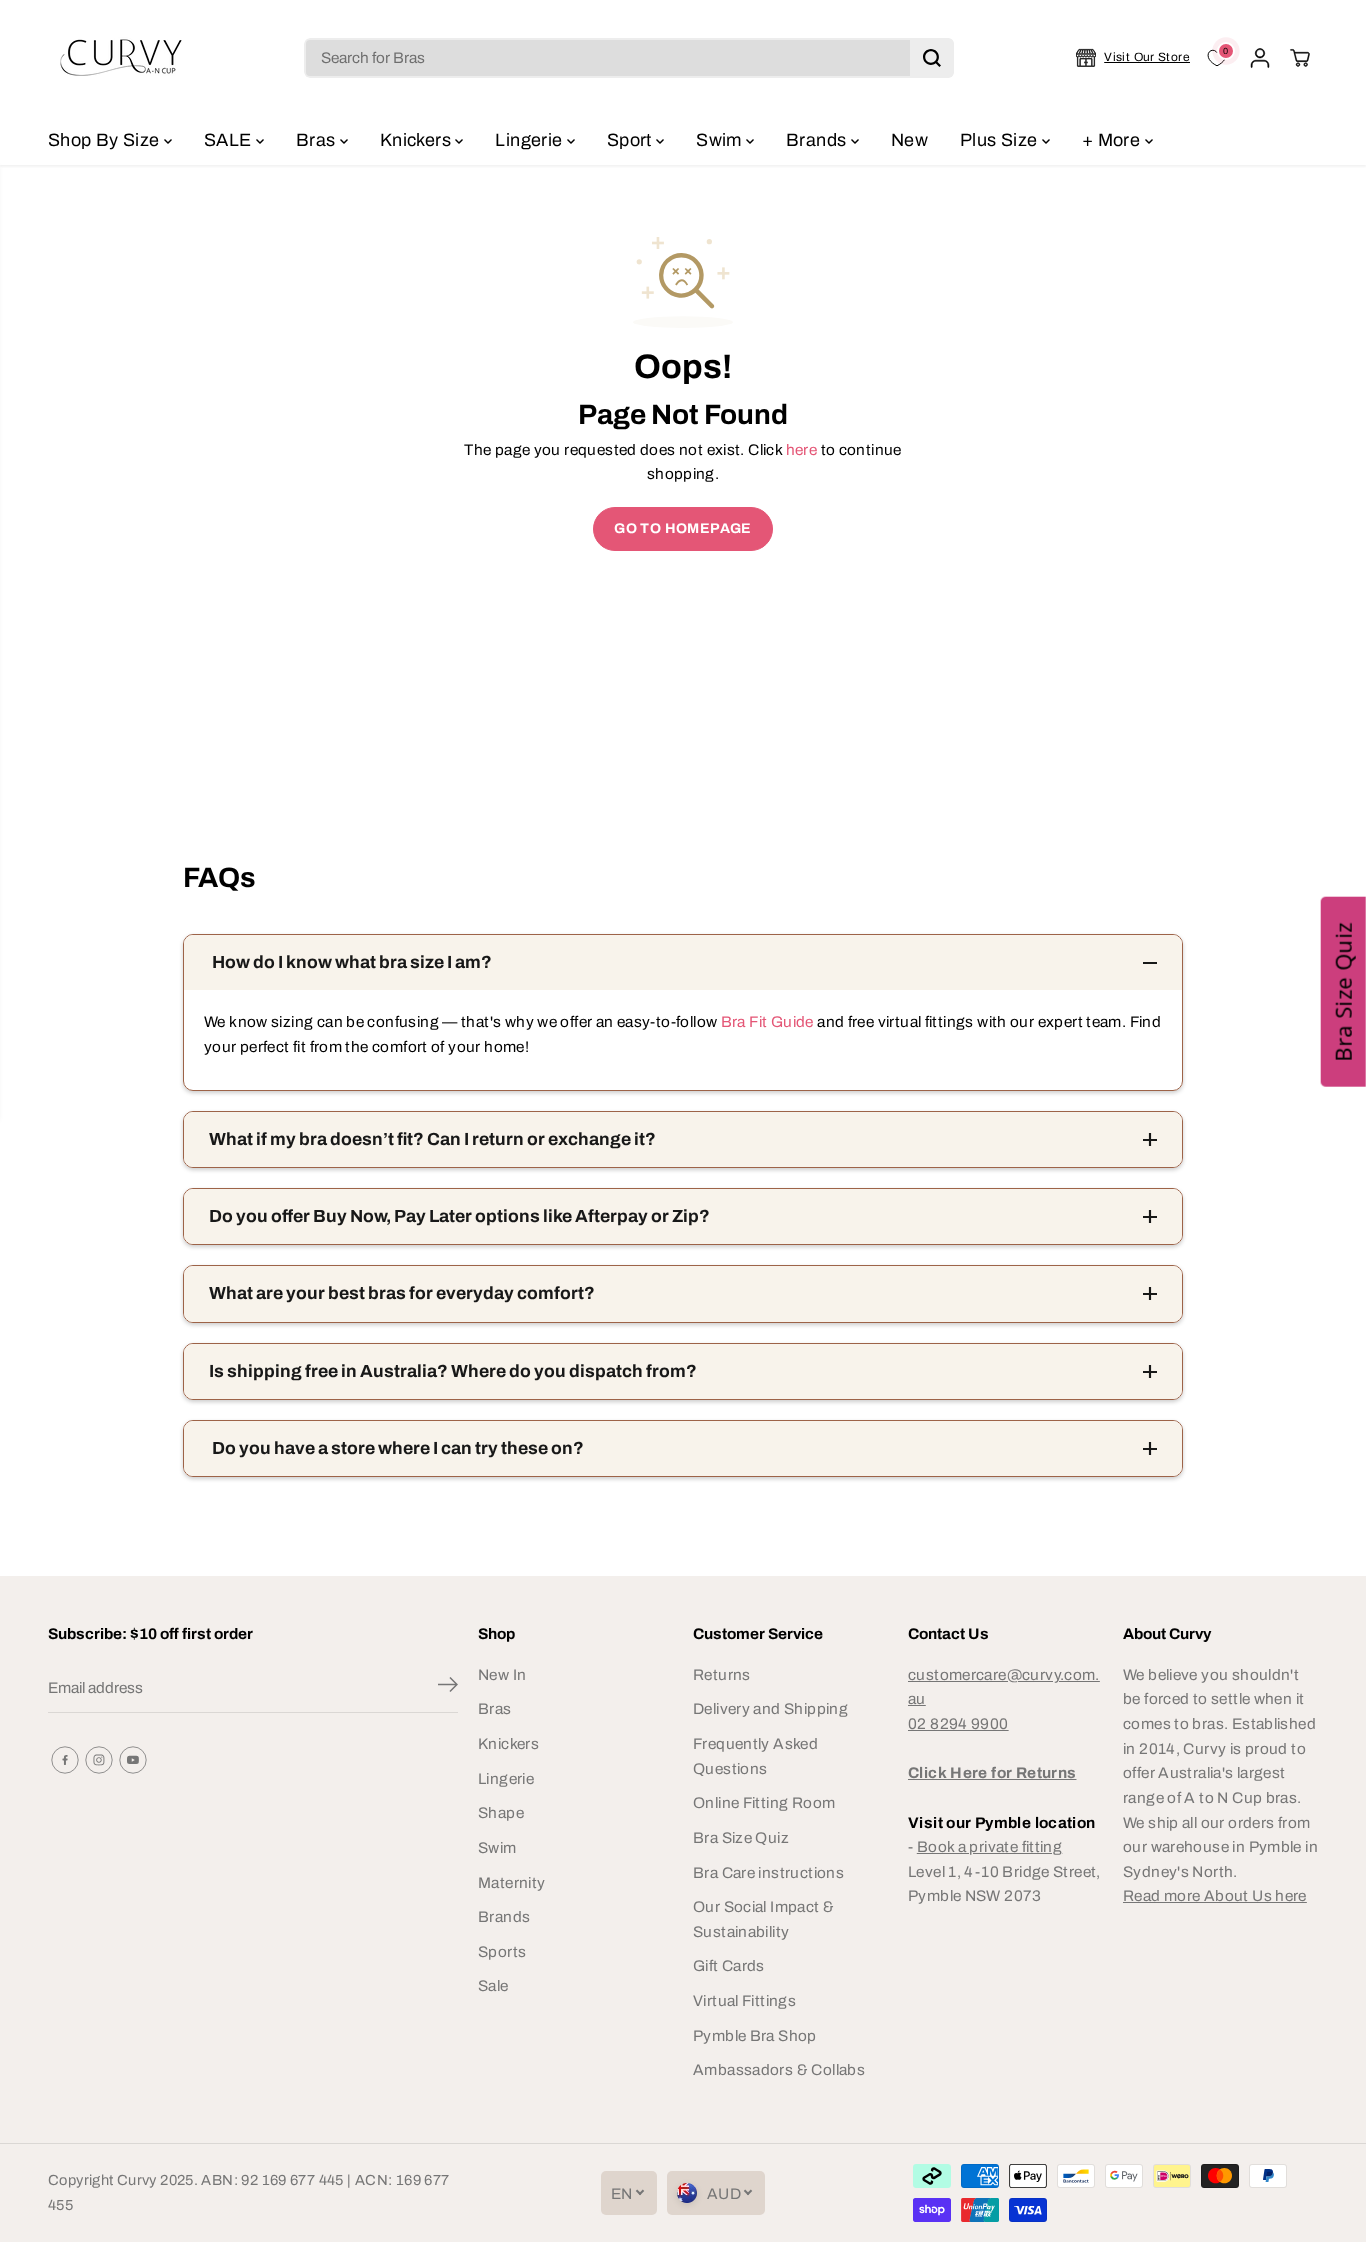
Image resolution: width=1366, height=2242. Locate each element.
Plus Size (1001, 140)
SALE (230, 140)
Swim (721, 140)
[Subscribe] (448, 1688)
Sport (631, 140)
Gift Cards (729, 1965)
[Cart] (1300, 58)
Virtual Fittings (744, 2000)
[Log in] (1260, 58)
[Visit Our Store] (1133, 58)
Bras (318, 140)
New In (502, 1674)
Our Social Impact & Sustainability (763, 1919)
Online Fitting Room (764, 1802)
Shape (501, 1812)
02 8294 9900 (958, 1723)
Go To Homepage (682, 528)
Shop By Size (106, 140)
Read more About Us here (1215, 1895)
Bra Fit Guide (765, 1021)
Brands (818, 140)
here (802, 449)
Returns (722, 1674)
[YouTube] (133, 1760)
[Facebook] (65, 1760)
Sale (493, 1985)
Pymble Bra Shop (755, 2035)
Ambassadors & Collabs (779, 2069)
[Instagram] (99, 1760)
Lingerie (530, 140)
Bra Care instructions (768, 1872)
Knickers (417, 140)
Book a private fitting (989, 1846)
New (909, 140)
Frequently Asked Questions (755, 1756)
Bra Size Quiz (741, 1837)
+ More (1113, 140)
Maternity (511, 1882)
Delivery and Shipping (770, 1708)
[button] (1343, 991)
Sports (502, 1951)
